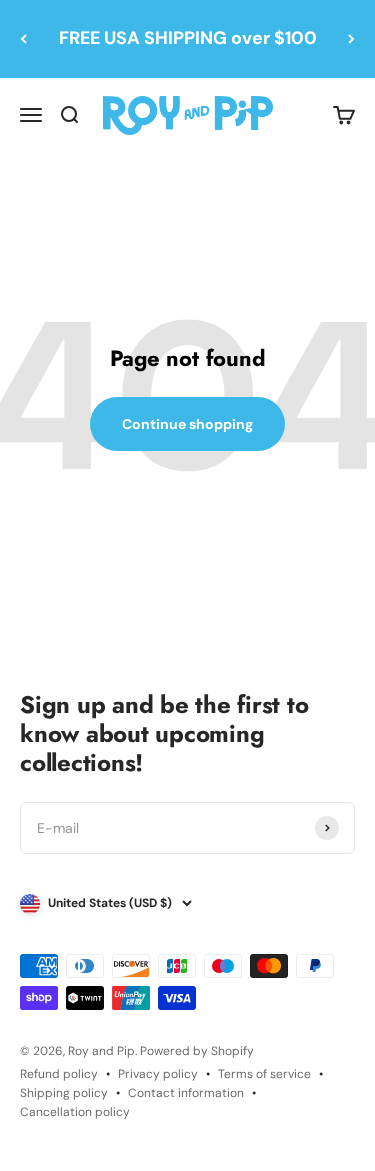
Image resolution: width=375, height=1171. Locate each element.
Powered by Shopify (197, 1051)
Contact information (186, 1093)
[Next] (351, 39)
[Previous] (23, 39)
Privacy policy (158, 1074)
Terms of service (264, 1074)
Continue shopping (187, 424)
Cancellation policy (75, 1112)
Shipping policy (64, 1093)
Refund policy (59, 1074)
